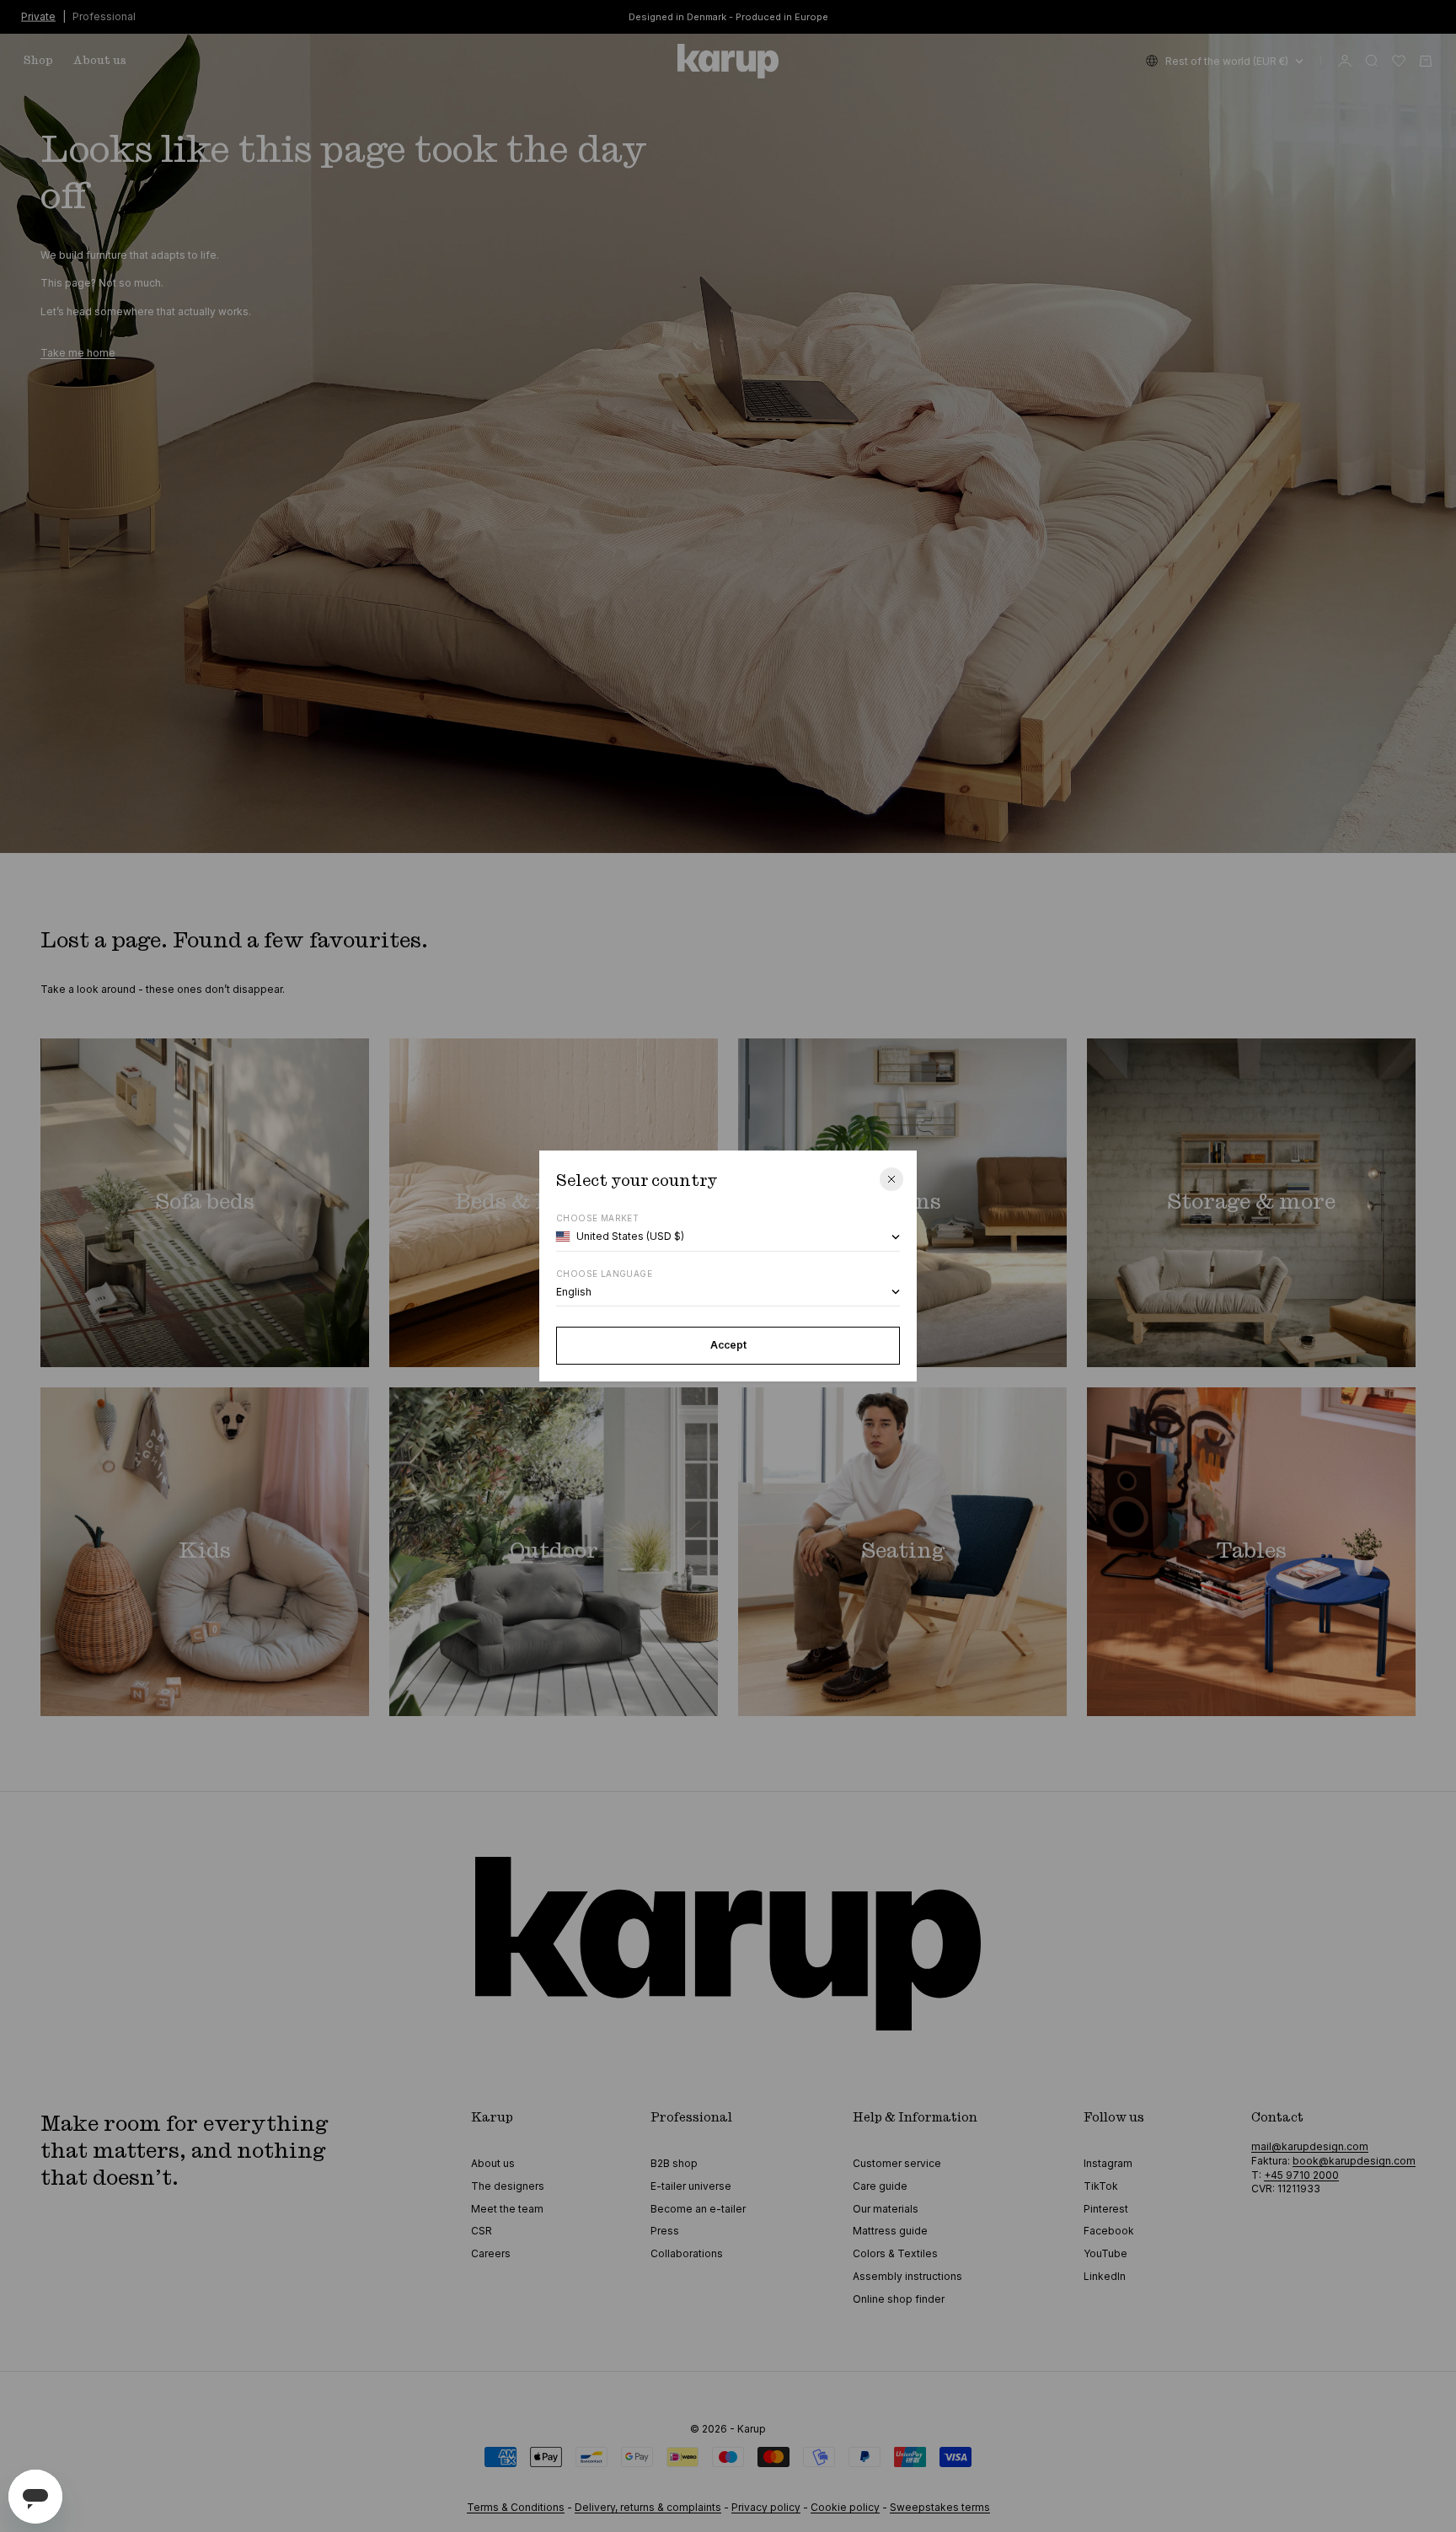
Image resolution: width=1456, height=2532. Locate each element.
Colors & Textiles (895, 2253)
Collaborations (687, 2253)
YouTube (1105, 2253)
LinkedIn (1105, 2276)
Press (665, 2231)
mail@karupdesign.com (1310, 2146)
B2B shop (674, 2163)
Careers (491, 2253)
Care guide (880, 2186)
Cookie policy (845, 2507)
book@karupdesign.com (1354, 2161)
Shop (38, 61)
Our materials (886, 2209)
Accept (728, 1345)
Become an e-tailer (698, 2209)
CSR (482, 2231)
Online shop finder (899, 2299)
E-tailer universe (691, 2186)
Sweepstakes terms (940, 2507)
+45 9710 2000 (1301, 2175)
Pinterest (1106, 2209)
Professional (104, 16)
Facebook (1109, 2231)
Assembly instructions (907, 2276)
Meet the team (507, 2209)
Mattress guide (890, 2231)
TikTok (1101, 2186)
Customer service (897, 2163)
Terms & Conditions (516, 2507)
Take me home (78, 353)
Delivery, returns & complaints (648, 2507)
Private (38, 16)
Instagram (1108, 2163)
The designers (508, 2186)
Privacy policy (766, 2507)
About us (100, 61)
